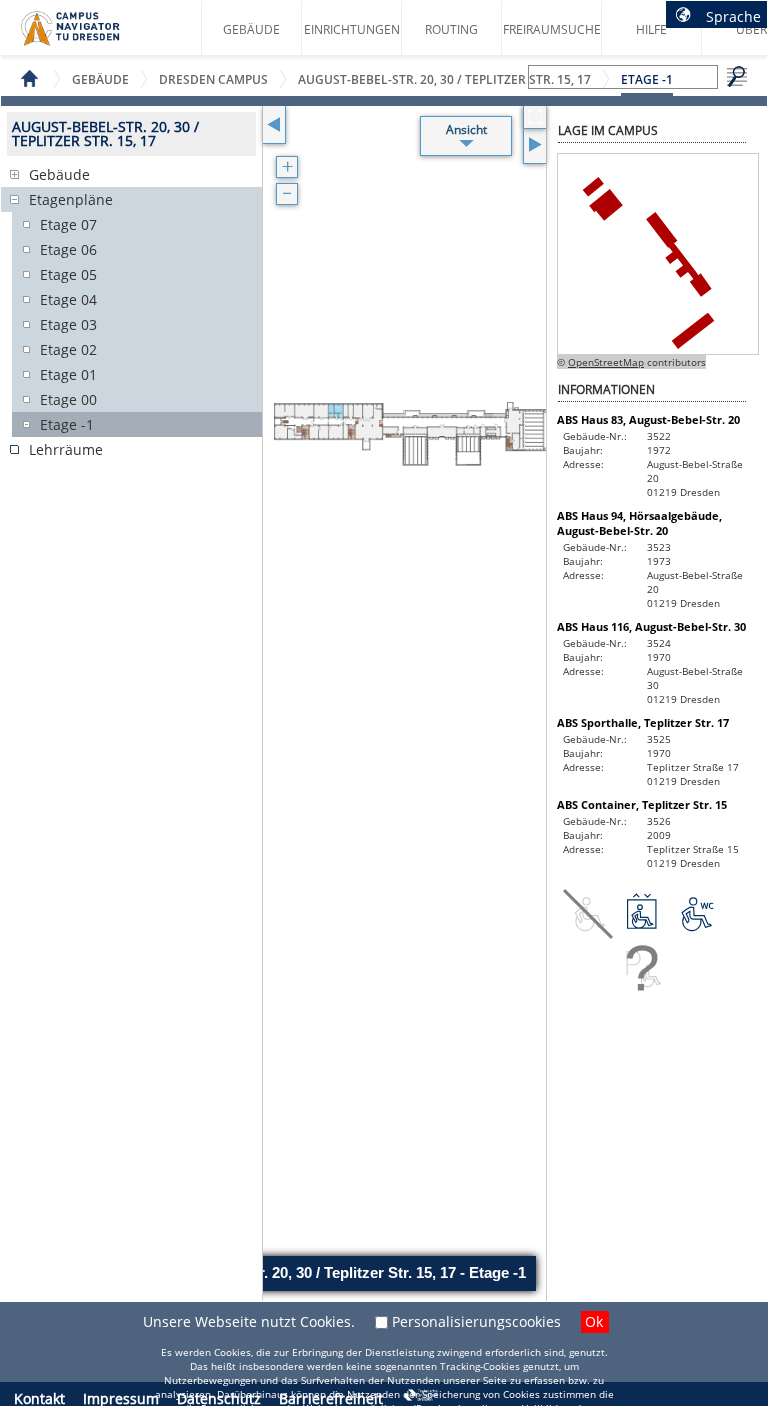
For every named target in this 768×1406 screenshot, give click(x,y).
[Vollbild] (534, 117)
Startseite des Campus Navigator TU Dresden (91, 36)
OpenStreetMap (606, 362)
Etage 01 (68, 374)
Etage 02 (68, 349)
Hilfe (651, 29)
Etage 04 (68, 299)
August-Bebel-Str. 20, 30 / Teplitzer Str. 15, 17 (444, 79)
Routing (451, 29)
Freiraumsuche (552, 29)
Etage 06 (68, 249)
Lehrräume (66, 449)
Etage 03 (68, 324)
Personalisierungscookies (476, 1321)
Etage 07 (68, 224)
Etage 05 (68, 274)
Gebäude (251, 29)
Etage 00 (68, 399)
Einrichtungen (352, 29)
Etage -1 (67, 424)
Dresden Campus (213, 79)
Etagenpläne (71, 199)
